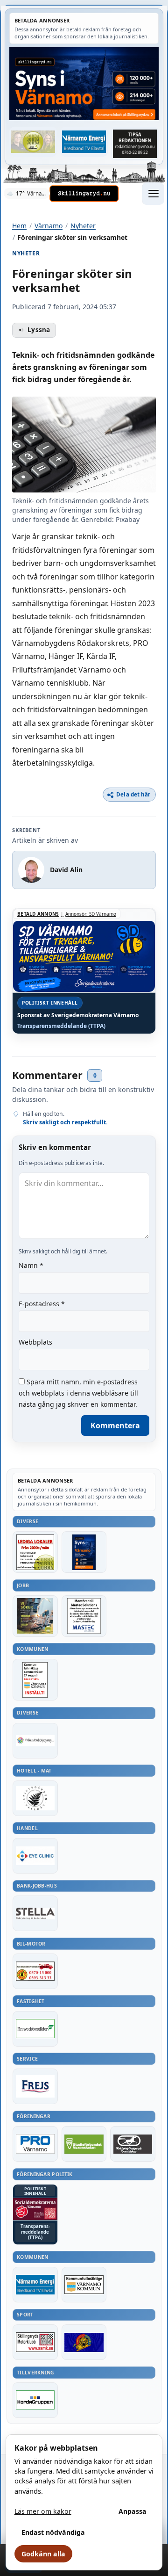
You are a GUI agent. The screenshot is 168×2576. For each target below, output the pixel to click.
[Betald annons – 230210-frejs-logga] (35, 2086)
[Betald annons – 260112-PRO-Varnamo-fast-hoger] (35, 2144)
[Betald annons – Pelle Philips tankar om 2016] (84, 142)
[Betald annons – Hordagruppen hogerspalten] (35, 2400)
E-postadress (42, 1304)
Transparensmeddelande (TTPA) (61, 1026)
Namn (31, 1265)
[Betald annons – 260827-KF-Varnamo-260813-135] (35, 1680)
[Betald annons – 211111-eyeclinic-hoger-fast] (35, 1856)
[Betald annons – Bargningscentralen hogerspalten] (35, 1971)
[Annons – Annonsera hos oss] (84, 1552)
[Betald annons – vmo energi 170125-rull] (35, 2285)
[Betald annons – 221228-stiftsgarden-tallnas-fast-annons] (35, 1798)
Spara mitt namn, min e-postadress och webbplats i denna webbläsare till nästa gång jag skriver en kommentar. (78, 1393)
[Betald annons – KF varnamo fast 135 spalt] (84, 2285)
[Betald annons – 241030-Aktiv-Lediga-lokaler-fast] (35, 1552)
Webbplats (35, 1342)
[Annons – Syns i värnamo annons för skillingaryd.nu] (84, 84)
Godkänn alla (43, 2554)
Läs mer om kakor (43, 2511)
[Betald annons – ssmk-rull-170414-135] (35, 2342)
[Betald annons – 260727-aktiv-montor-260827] (35, 1616)
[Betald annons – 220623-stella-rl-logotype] (35, 1913)
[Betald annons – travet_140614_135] (133, 2144)
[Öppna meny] (153, 194)
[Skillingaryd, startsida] (84, 194)
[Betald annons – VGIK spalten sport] (84, 2342)
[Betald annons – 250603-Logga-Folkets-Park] (35, 1741)
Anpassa (133, 2511)
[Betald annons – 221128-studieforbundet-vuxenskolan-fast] (84, 2144)
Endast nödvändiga (53, 2532)
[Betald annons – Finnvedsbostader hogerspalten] (35, 2029)
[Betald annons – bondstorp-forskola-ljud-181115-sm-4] (135, 144)
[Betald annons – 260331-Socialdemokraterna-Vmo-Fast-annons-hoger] (35, 2209)
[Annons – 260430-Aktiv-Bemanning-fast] (33, 142)
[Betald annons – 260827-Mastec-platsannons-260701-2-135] (84, 1616)
